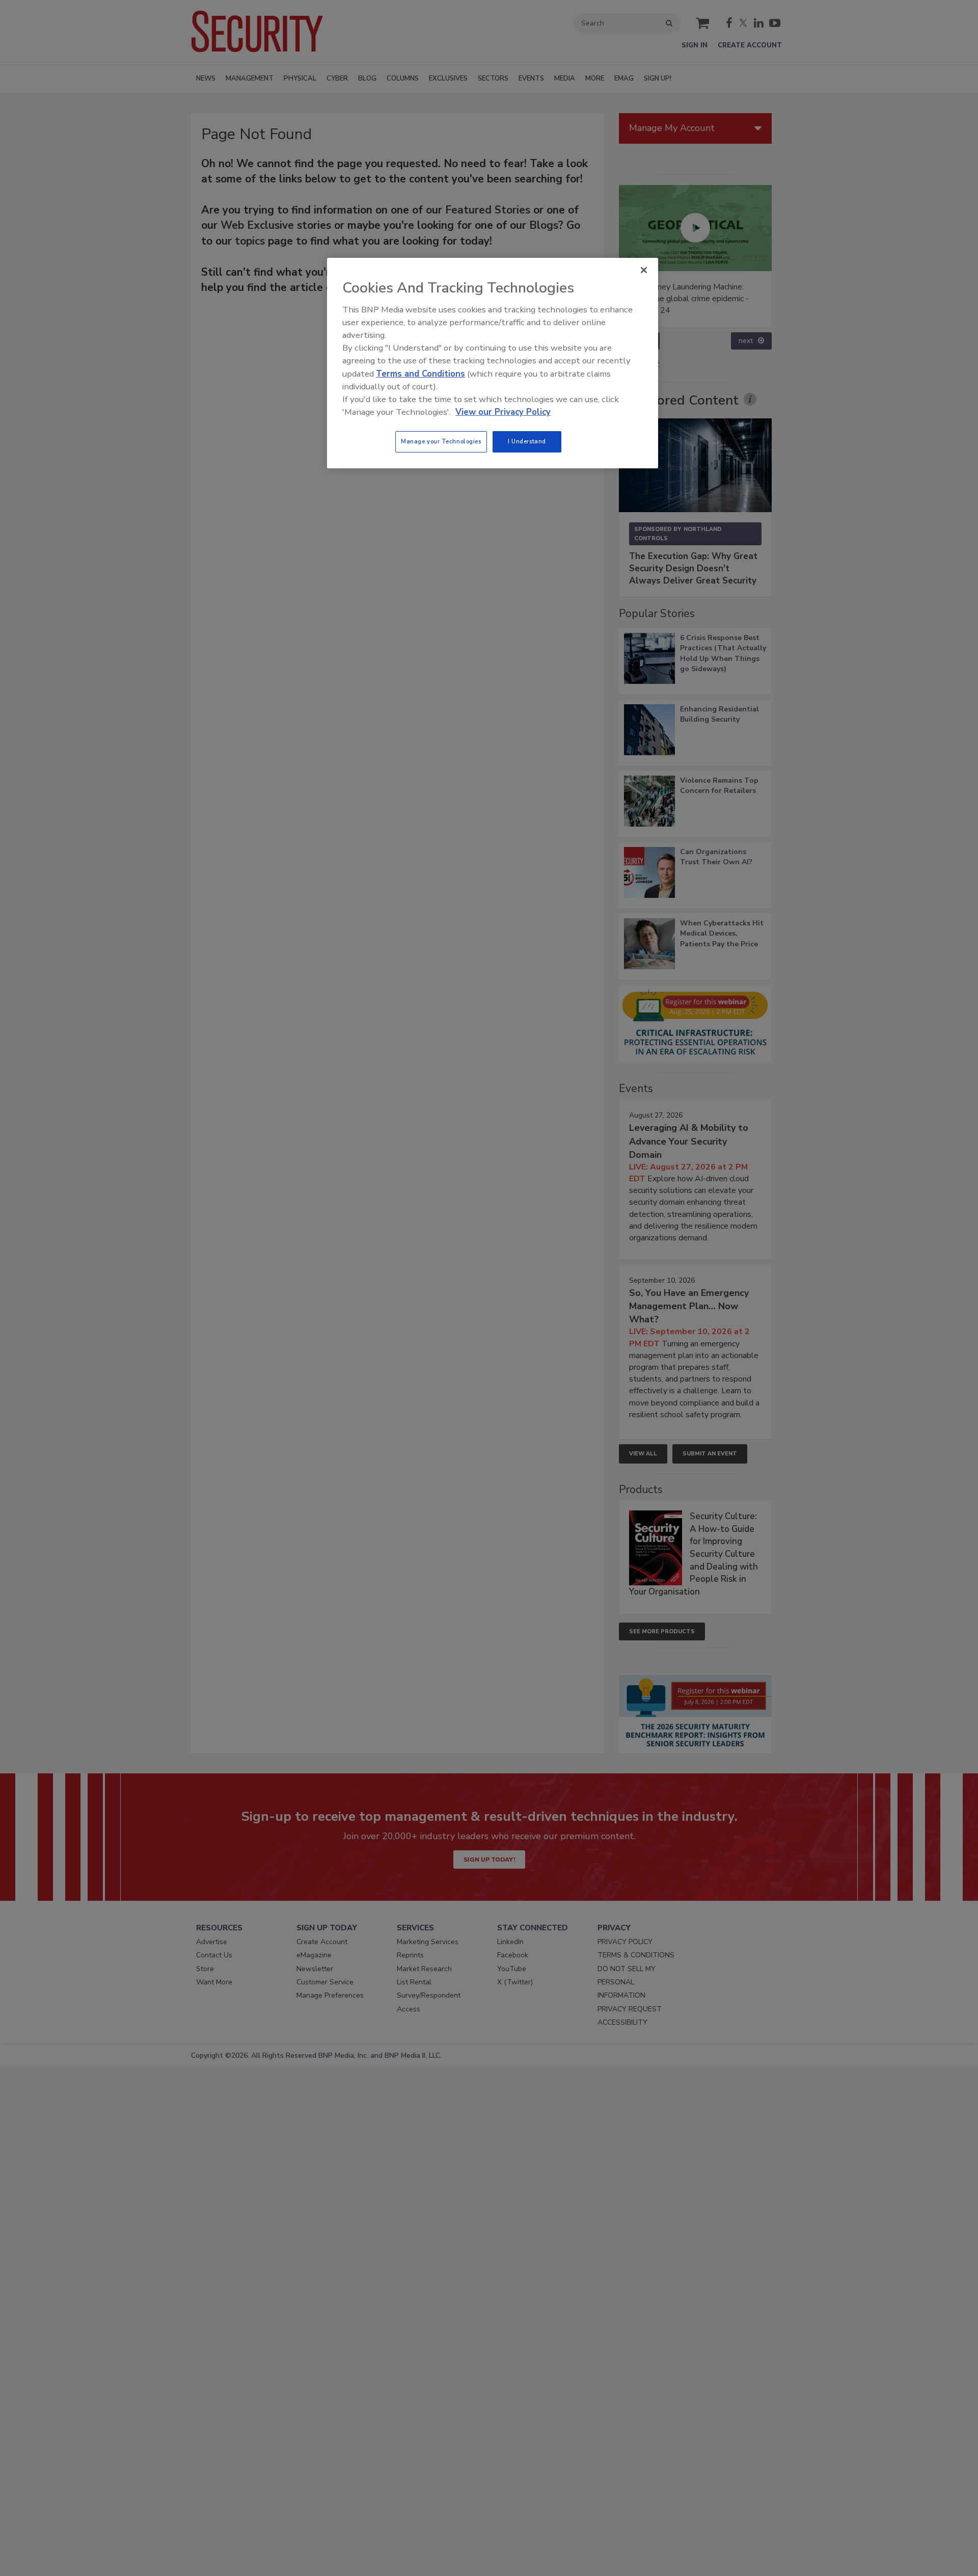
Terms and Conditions (420, 374)
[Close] (644, 270)
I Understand (527, 441)
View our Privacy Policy (503, 412)
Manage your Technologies (441, 441)
